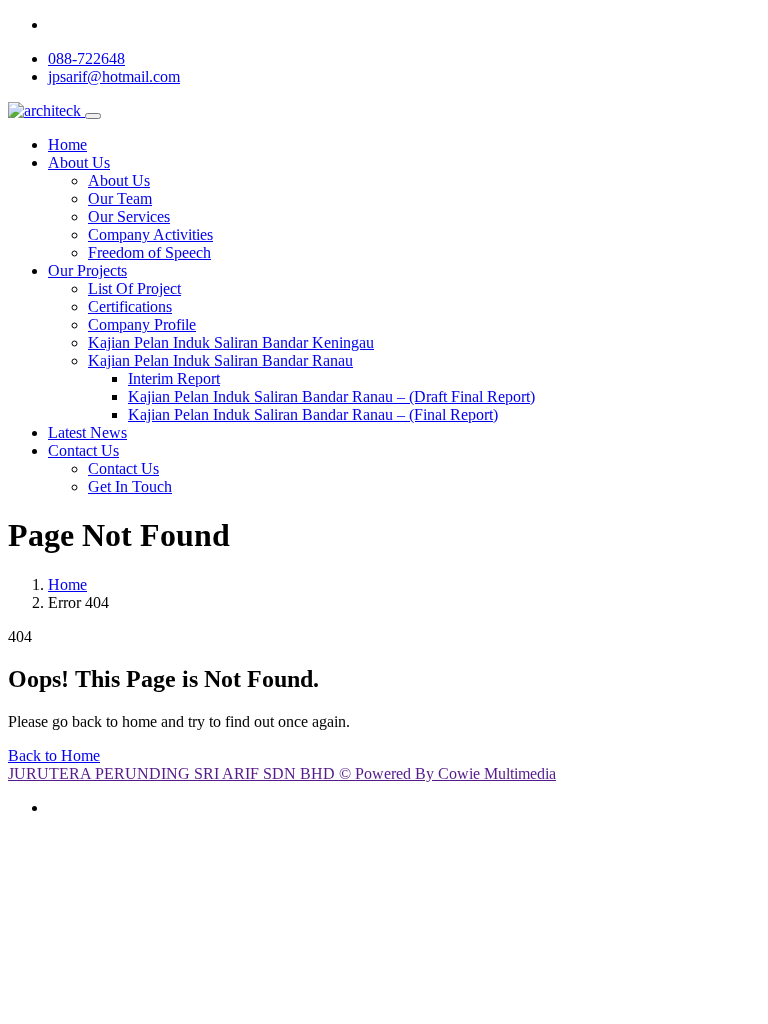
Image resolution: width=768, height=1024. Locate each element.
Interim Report (174, 378)
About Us (79, 162)
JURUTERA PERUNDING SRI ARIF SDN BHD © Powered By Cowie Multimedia (282, 773)
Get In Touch (130, 486)
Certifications (130, 306)
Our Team (120, 198)
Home (67, 144)
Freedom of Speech (149, 252)
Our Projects (87, 270)
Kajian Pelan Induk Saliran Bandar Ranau (220, 360)
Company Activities (150, 234)
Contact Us (83, 450)
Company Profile (142, 324)
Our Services (129, 216)
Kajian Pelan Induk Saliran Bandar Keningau (231, 342)
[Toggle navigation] (93, 116)
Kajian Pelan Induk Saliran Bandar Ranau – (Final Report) (313, 414)
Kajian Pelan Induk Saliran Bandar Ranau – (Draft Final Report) (331, 396)
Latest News (87, 432)
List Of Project (134, 288)
